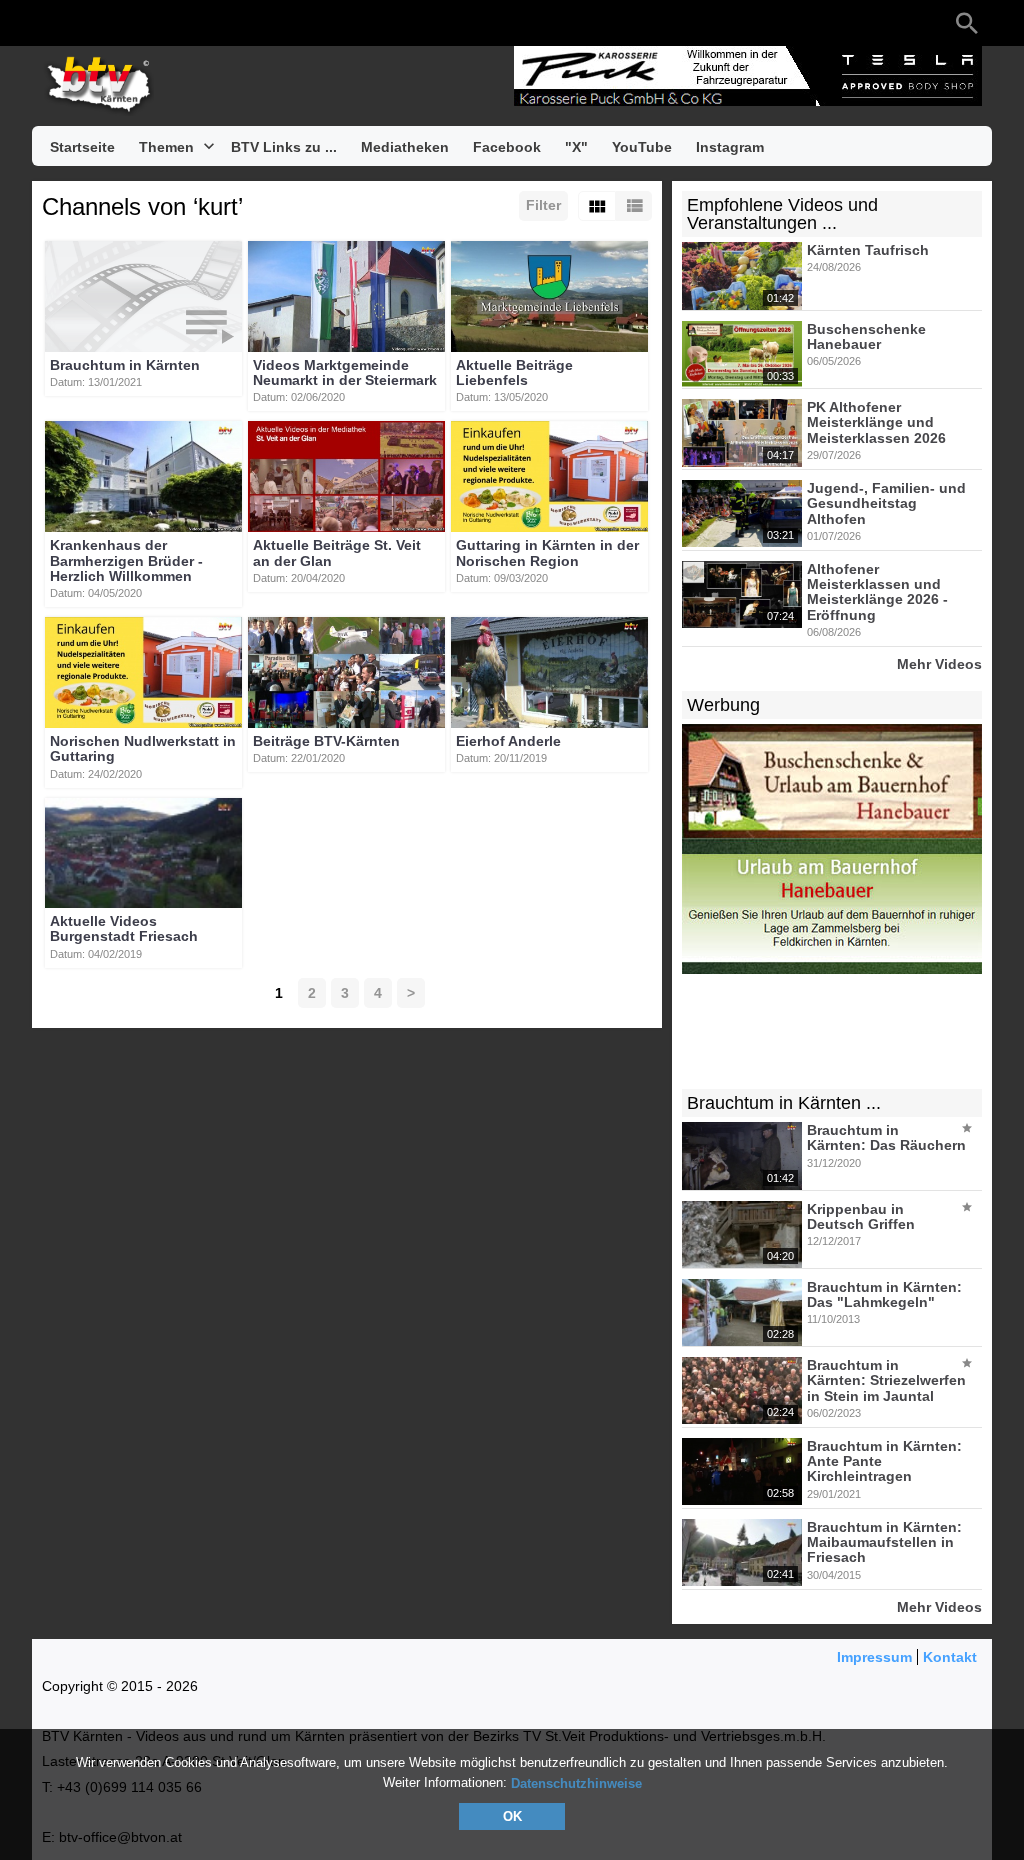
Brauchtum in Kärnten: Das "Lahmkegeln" (884, 1294)
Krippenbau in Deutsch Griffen (861, 1216)
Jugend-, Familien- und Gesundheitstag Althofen (886, 503)
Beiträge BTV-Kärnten (326, 741)
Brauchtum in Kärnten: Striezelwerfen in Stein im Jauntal (886, 1380)
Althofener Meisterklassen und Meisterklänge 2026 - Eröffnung (877, 592)
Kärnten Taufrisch (868, 250)
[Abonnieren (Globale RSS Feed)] (172, 23)
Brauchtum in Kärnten (125, 365)
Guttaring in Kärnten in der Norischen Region (547, 553)
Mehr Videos (939, 663)
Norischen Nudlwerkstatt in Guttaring (143, 748)
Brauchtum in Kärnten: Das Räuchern (886, 1137)
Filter (543, 205)
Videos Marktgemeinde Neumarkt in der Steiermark (345, 372)
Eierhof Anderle (508, 741)
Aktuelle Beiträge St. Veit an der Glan (337, 553)
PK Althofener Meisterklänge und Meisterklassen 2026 (876, 422)
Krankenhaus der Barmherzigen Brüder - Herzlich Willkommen (126, 561)
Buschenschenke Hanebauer (866, 336)
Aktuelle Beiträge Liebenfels (514, 372)
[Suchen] (967, 23)
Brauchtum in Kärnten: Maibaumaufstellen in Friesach (884, 1542)
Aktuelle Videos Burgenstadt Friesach (124, 928)
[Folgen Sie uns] (52, 23)
